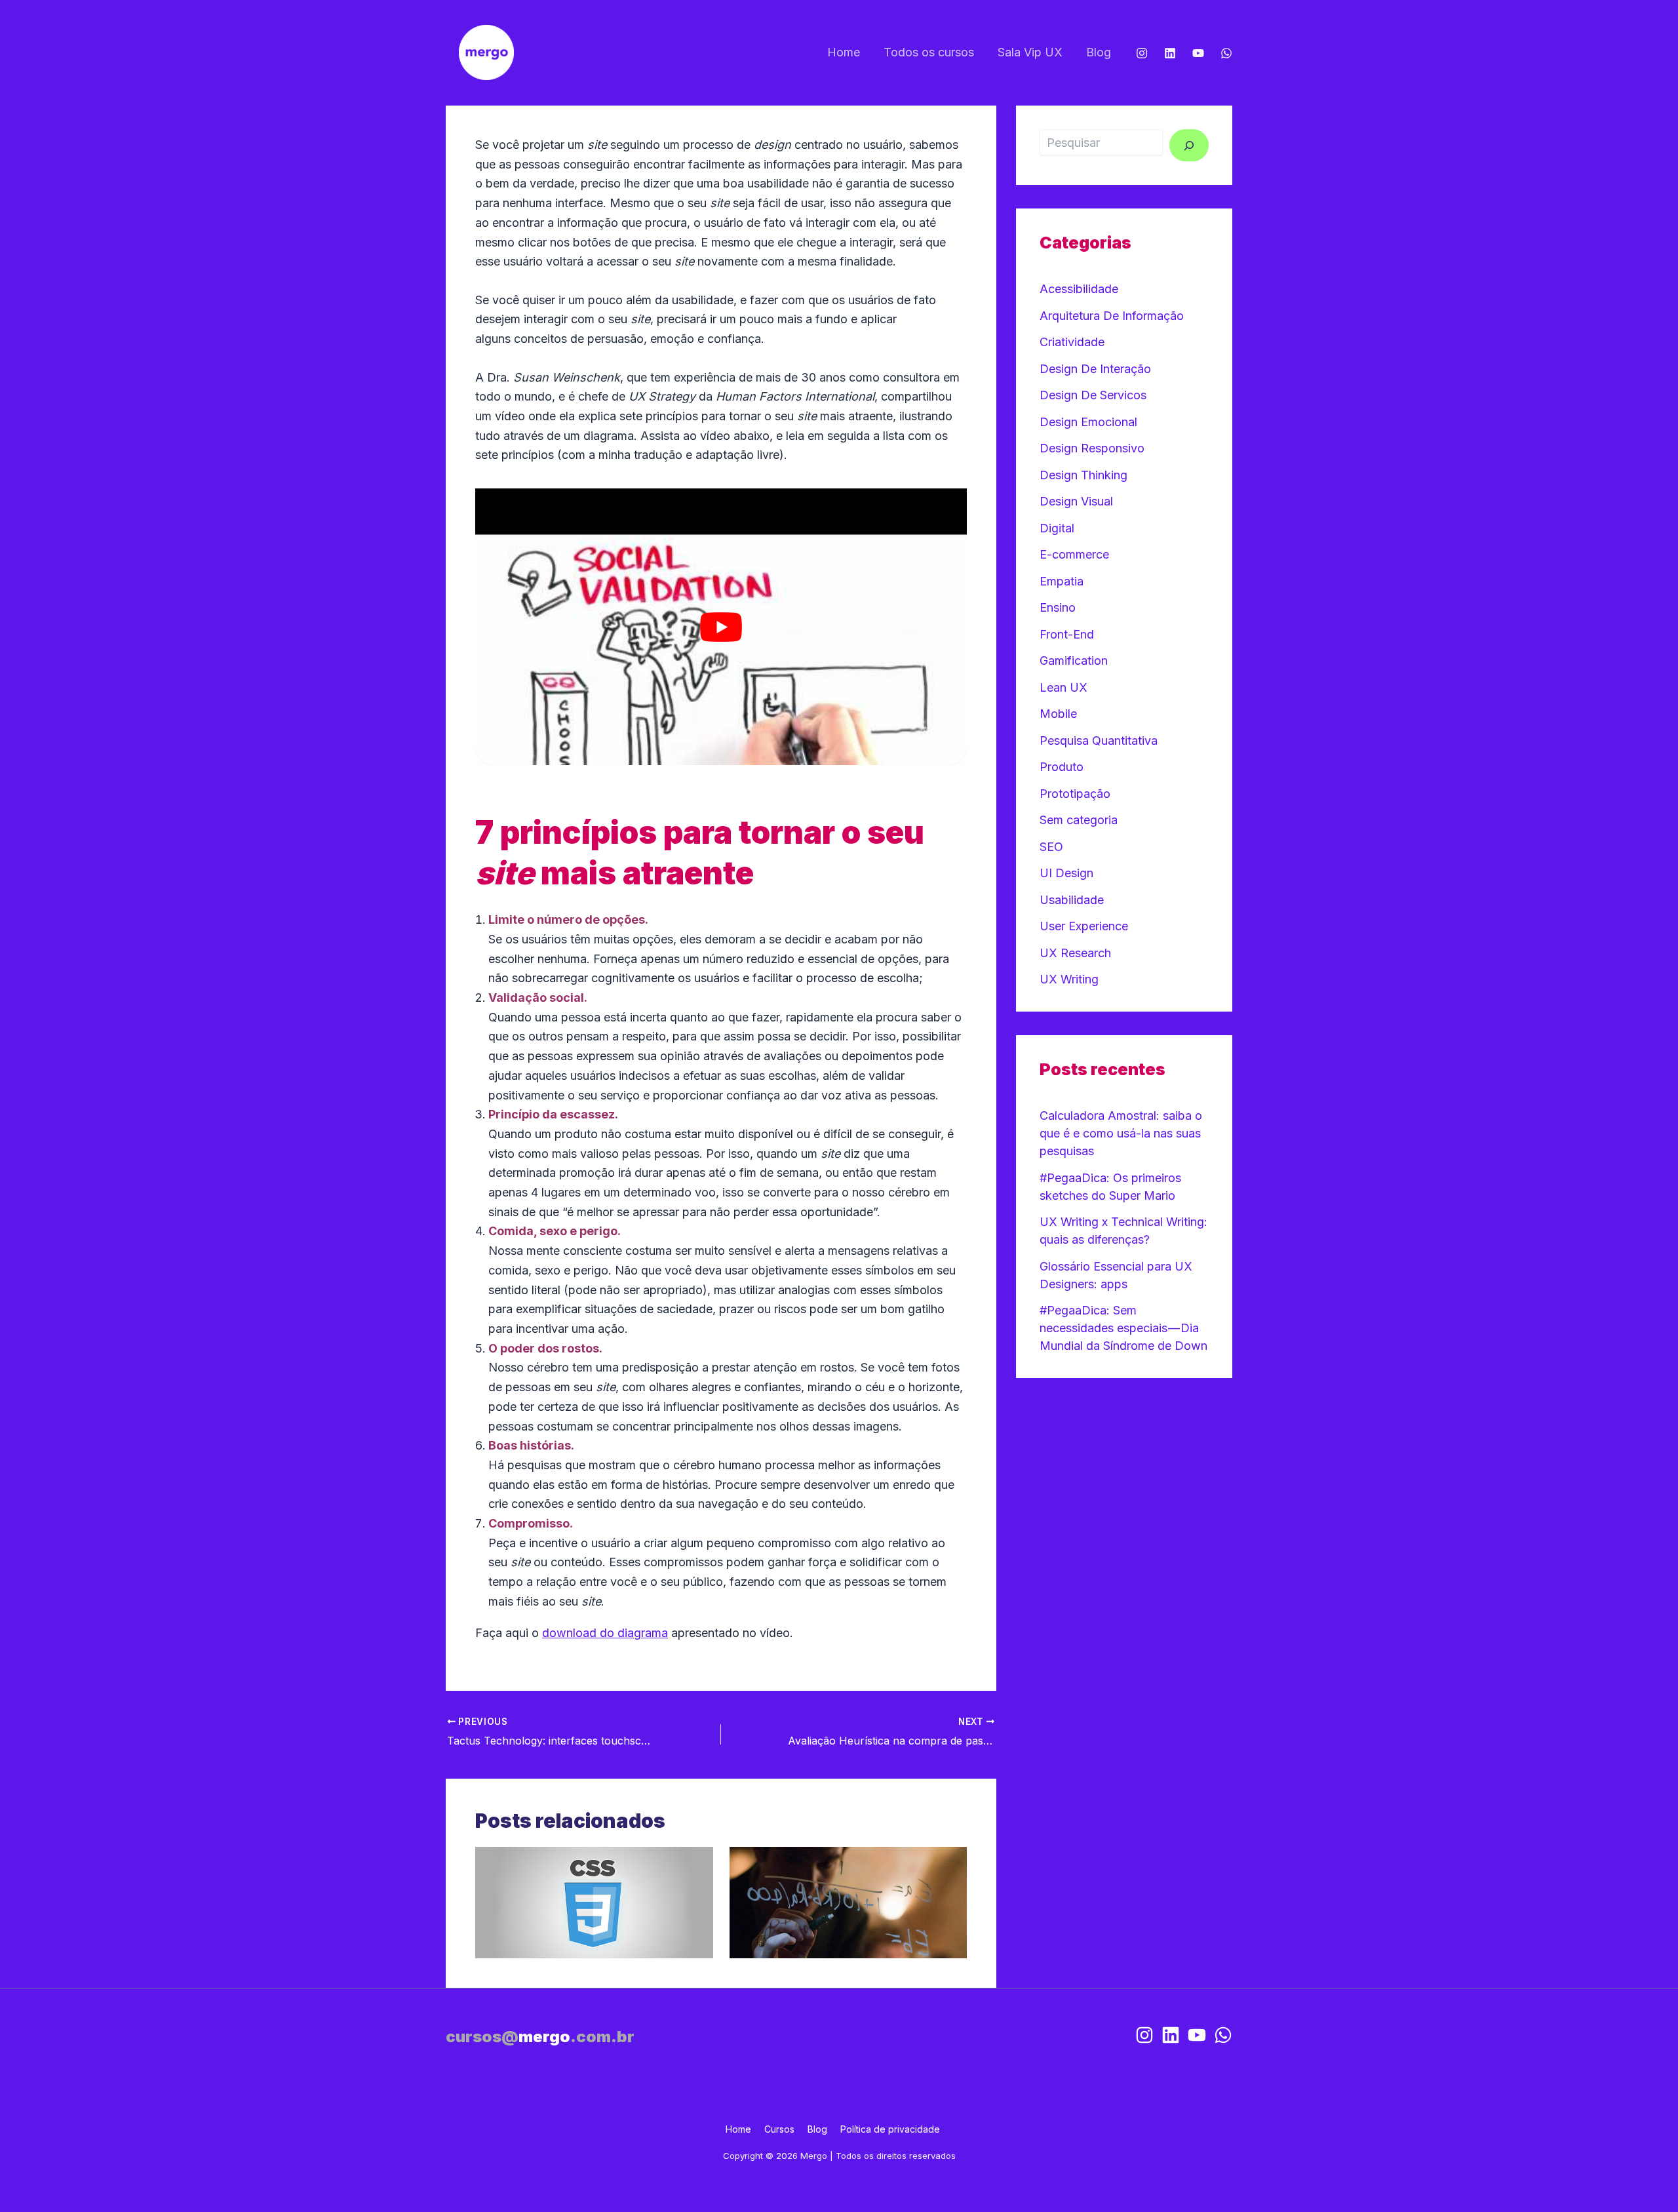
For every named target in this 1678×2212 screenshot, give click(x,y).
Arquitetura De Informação (1112, 316)
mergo (540, 2037)
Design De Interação (1095, 369)
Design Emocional (1088, 422)
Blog (1099, 52)
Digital (1057, 528)
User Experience (1084, 926)
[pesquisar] (1189, 145)
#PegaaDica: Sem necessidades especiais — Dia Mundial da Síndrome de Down (1123, 1328)
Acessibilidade (1079, 289)
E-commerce (1074, 554)
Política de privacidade (890, 2129)
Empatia (1062, 581)
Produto (1062, 767)
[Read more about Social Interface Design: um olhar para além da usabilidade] (849, 1902)
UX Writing (1069, 979)
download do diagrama (605, 1633)
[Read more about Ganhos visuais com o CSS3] (594, 1902)
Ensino (1058, 607)
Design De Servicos (1093, 395)
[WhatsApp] (1226, 53)
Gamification (1074, 661)
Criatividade (1072, 342)
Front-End (1067, 634)
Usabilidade (1072, 900)
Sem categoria (1079, 820)
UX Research (1075, 953)
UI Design (1066, 873)
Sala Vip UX (1030, 52)
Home (844, 52)
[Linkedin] (1170, 53)
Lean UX (1063, 687)
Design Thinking (1083, 475)
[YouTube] (1198, 53)
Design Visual (1076, 501)
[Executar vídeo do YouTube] (721, 627)
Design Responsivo (1092, 448)
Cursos (779, 2129)
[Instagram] (1142, 53)
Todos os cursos (929, 52)
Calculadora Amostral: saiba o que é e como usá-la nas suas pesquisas (1121, 1133)
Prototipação (1075, 794)
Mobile (1058, 714)
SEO (1051, 847)
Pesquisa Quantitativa (1099, 741)
